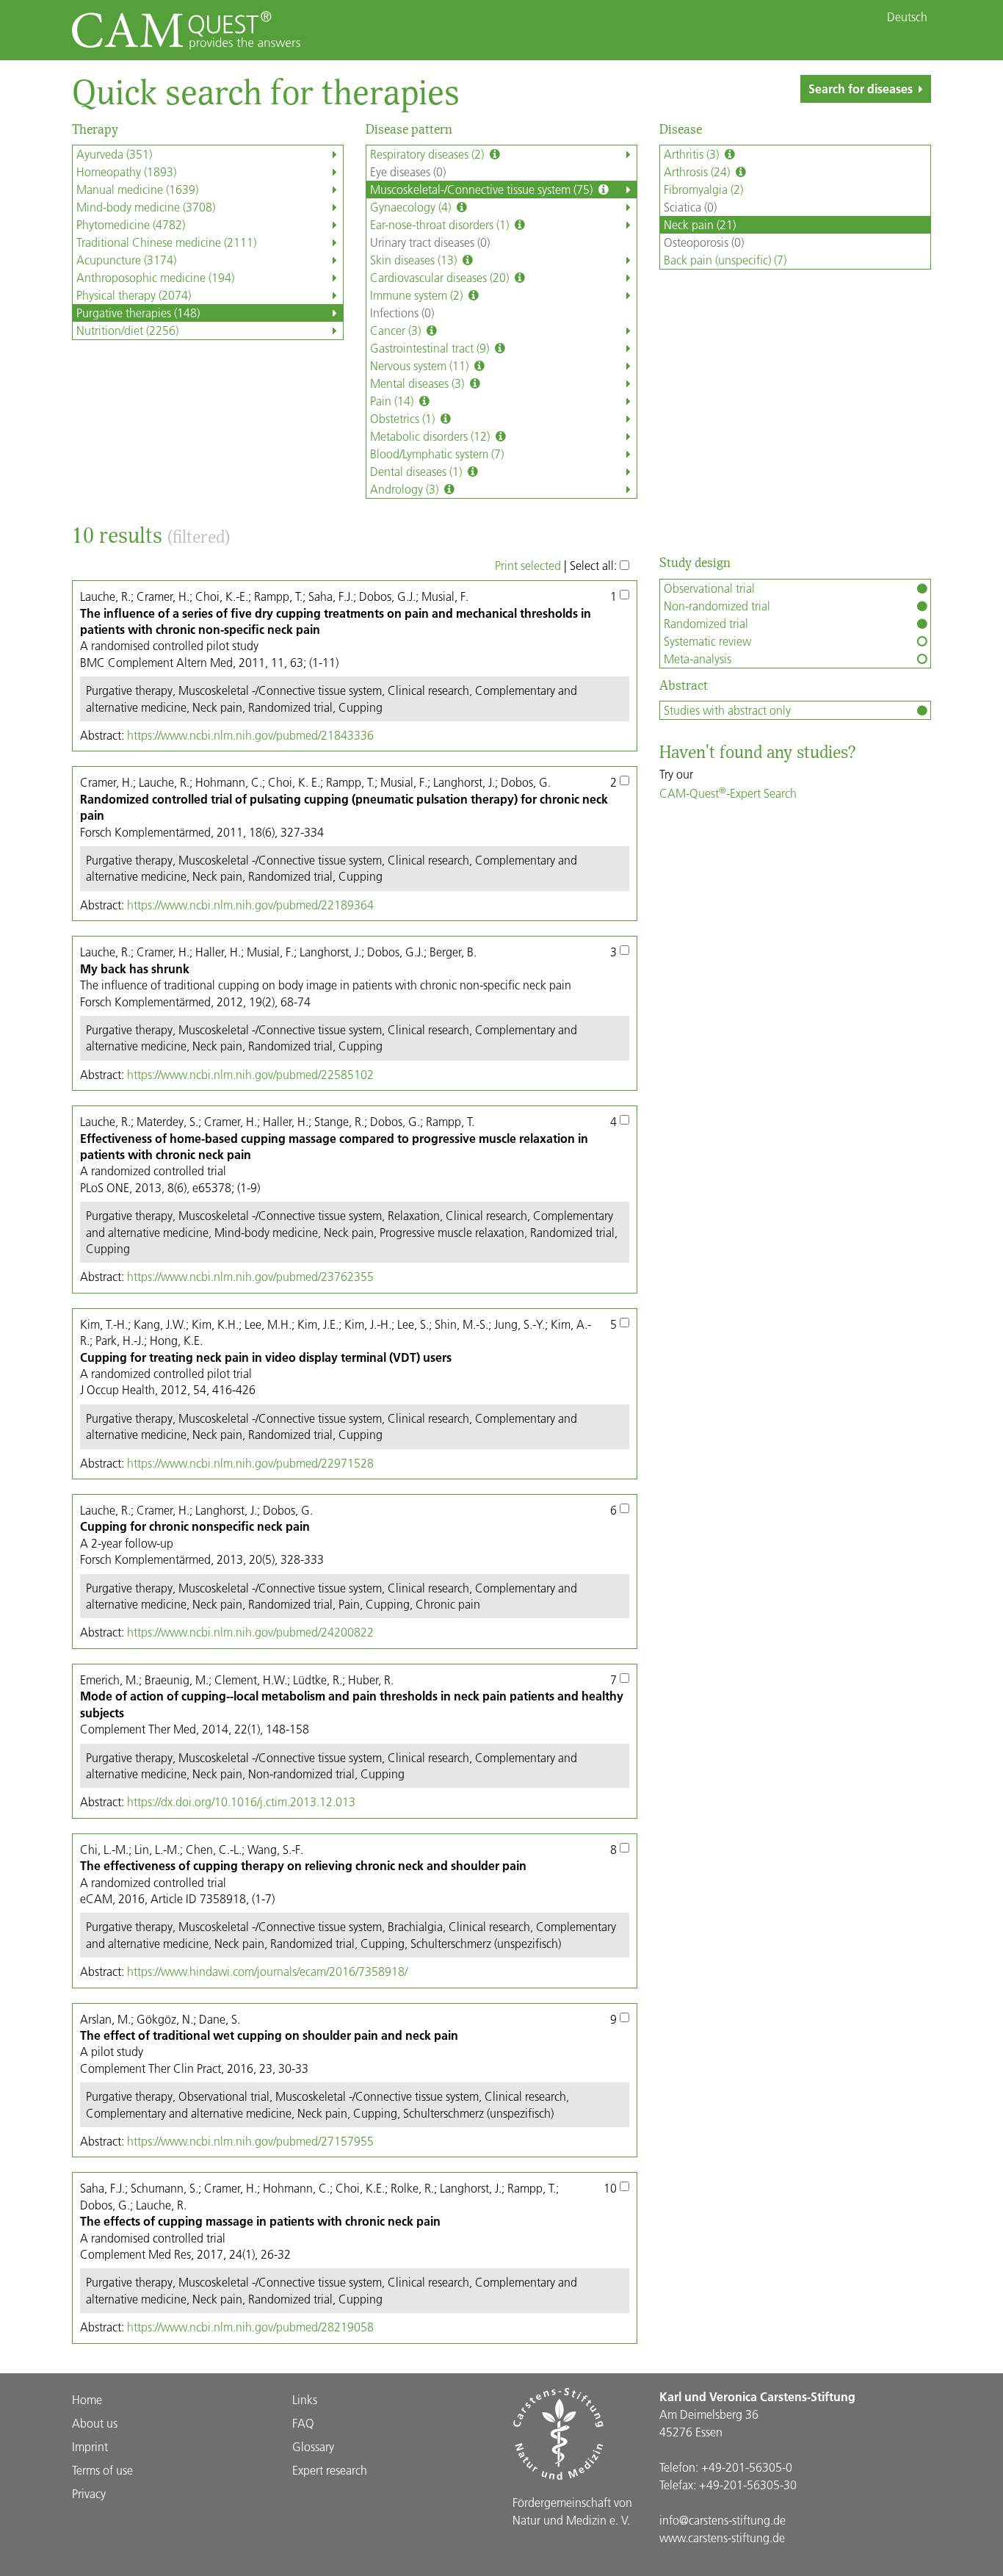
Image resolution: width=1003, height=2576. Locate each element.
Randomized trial (706, 623)
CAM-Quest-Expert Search (728, 793)
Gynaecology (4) (412, 207)
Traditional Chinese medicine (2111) (166, 242)
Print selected (528, 565)
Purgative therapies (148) (138, 313)
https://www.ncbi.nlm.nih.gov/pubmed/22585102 (250, 1074)
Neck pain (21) (700, 224)
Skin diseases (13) (415, 260)
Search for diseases (861, 89)
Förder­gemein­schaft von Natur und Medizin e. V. (572, 2511)
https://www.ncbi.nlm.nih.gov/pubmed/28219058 (250, 2327)
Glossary (313, 2446)
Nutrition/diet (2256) (127, 330)
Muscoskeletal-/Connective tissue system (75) (483, 189)
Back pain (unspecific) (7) (725, 260)
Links (305, 2399)
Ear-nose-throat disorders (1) (441, 224)
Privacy (89, 2493)
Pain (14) (393, 401)
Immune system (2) (418, 295)
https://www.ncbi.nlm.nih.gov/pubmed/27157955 (250, 2141)
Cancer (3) (397, 330)
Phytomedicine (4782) (131, 224)
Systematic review (707, 641)
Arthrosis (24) (698, 172)
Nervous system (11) (421, 365)
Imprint (90, 2446)
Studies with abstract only (727, 710)
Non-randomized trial (717, 606)
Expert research (330, 2470)
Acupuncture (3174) (126, 260)
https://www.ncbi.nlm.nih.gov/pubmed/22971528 (250, 1463)
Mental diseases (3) (419, 383)
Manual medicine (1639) (137, 189)
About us (95, 2423)
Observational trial (709, 588)
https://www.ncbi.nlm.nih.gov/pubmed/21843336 (250, 735)
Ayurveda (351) (114, 154)
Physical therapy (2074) (134, 295)
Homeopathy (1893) (126, 172)
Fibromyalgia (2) (703, 189)
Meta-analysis (698, 659)
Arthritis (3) (693, 154)
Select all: (595, 565)
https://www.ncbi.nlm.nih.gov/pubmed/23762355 (250, 1276)
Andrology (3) (406, 489)
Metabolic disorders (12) (431, 436)
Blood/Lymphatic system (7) (437, 454)
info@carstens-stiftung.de (723, 2520)
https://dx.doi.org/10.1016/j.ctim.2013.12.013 (241, 1801)
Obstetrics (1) (404, 418)
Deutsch (907, 17)
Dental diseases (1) (417, 471)
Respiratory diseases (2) (428, 154)
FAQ (303, 2423)
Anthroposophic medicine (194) (155, 277)
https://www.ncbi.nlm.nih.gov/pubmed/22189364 (250, 905)
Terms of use (102, 2470)
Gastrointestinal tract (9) (431, 348)
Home (87, 2399)
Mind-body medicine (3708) (146, 207)
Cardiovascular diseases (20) (441, 277)
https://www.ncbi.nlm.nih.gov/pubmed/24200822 (250, 1632)
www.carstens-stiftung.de (722, 2537)
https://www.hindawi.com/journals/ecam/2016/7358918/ (267, 1971)
